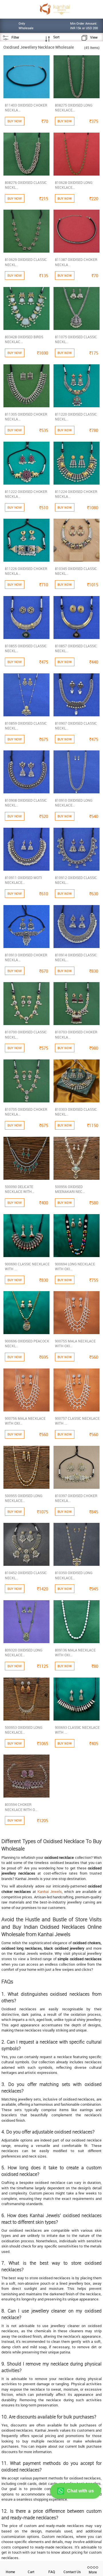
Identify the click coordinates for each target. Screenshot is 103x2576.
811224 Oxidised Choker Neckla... (76, 494)
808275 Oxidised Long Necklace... (74, 108)
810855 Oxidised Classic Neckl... (26, 648)
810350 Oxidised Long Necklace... (74, 1575)
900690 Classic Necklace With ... (27, 1266)
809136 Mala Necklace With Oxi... (75, 1652)
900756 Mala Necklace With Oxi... (25, 1421)
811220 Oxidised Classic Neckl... (76, 417)
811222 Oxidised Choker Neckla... (26, 494)
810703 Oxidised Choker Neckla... (76, 1034)
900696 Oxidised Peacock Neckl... (27, 1343)
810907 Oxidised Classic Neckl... (76, 726)
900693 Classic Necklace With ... (77, 1730)
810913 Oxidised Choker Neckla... (26, 957)
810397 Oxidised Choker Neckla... (76, 1498)
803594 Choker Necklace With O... (21, 1807)
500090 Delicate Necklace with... (20, 1189)
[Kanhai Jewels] (55, 9)
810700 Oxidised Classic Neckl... (26, 1034)
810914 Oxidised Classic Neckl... (76, 957)
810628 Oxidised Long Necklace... (74, 185)
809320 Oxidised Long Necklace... (24, 1652)
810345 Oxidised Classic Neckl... (76, 571)
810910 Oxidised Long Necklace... (74, 803)
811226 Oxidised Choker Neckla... (26, 571)
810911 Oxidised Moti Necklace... (23, 880)
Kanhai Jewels (50, 1891)
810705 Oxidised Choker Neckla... (26, 1112)
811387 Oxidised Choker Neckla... (76, 262)
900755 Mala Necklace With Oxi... (75, 1343)
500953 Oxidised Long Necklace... (24, 1730)
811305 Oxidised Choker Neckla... (26, 417)
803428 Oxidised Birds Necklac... (24, 339)
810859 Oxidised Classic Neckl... (26, 726)
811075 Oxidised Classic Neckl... (76, 339)
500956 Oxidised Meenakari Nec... (70, 1189)
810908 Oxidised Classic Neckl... (26, 803)
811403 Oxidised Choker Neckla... (26, 108)
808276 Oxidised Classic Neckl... (26, 185)
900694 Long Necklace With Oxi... (75, 1266)
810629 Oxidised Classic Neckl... (26, 262)
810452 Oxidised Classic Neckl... (26, 1575)
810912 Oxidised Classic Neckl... (76, 880)
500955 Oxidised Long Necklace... (24, 1498)
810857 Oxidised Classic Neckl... (76, 648)
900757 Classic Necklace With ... (77, 1421)
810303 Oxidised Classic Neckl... (76, 1112)
